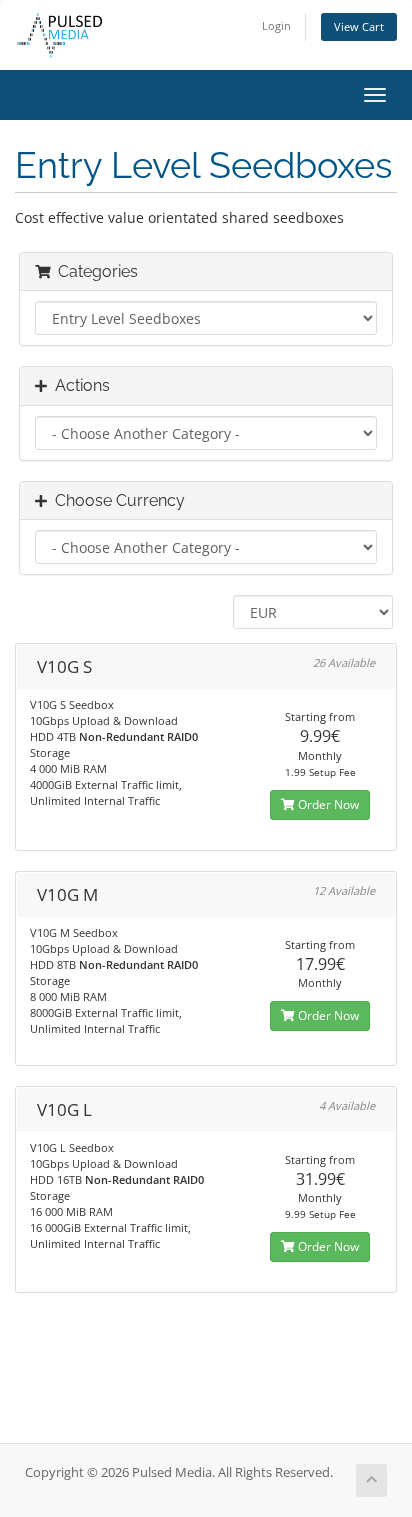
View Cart (359, 26)
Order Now (327, 804)
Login (276, 25)
